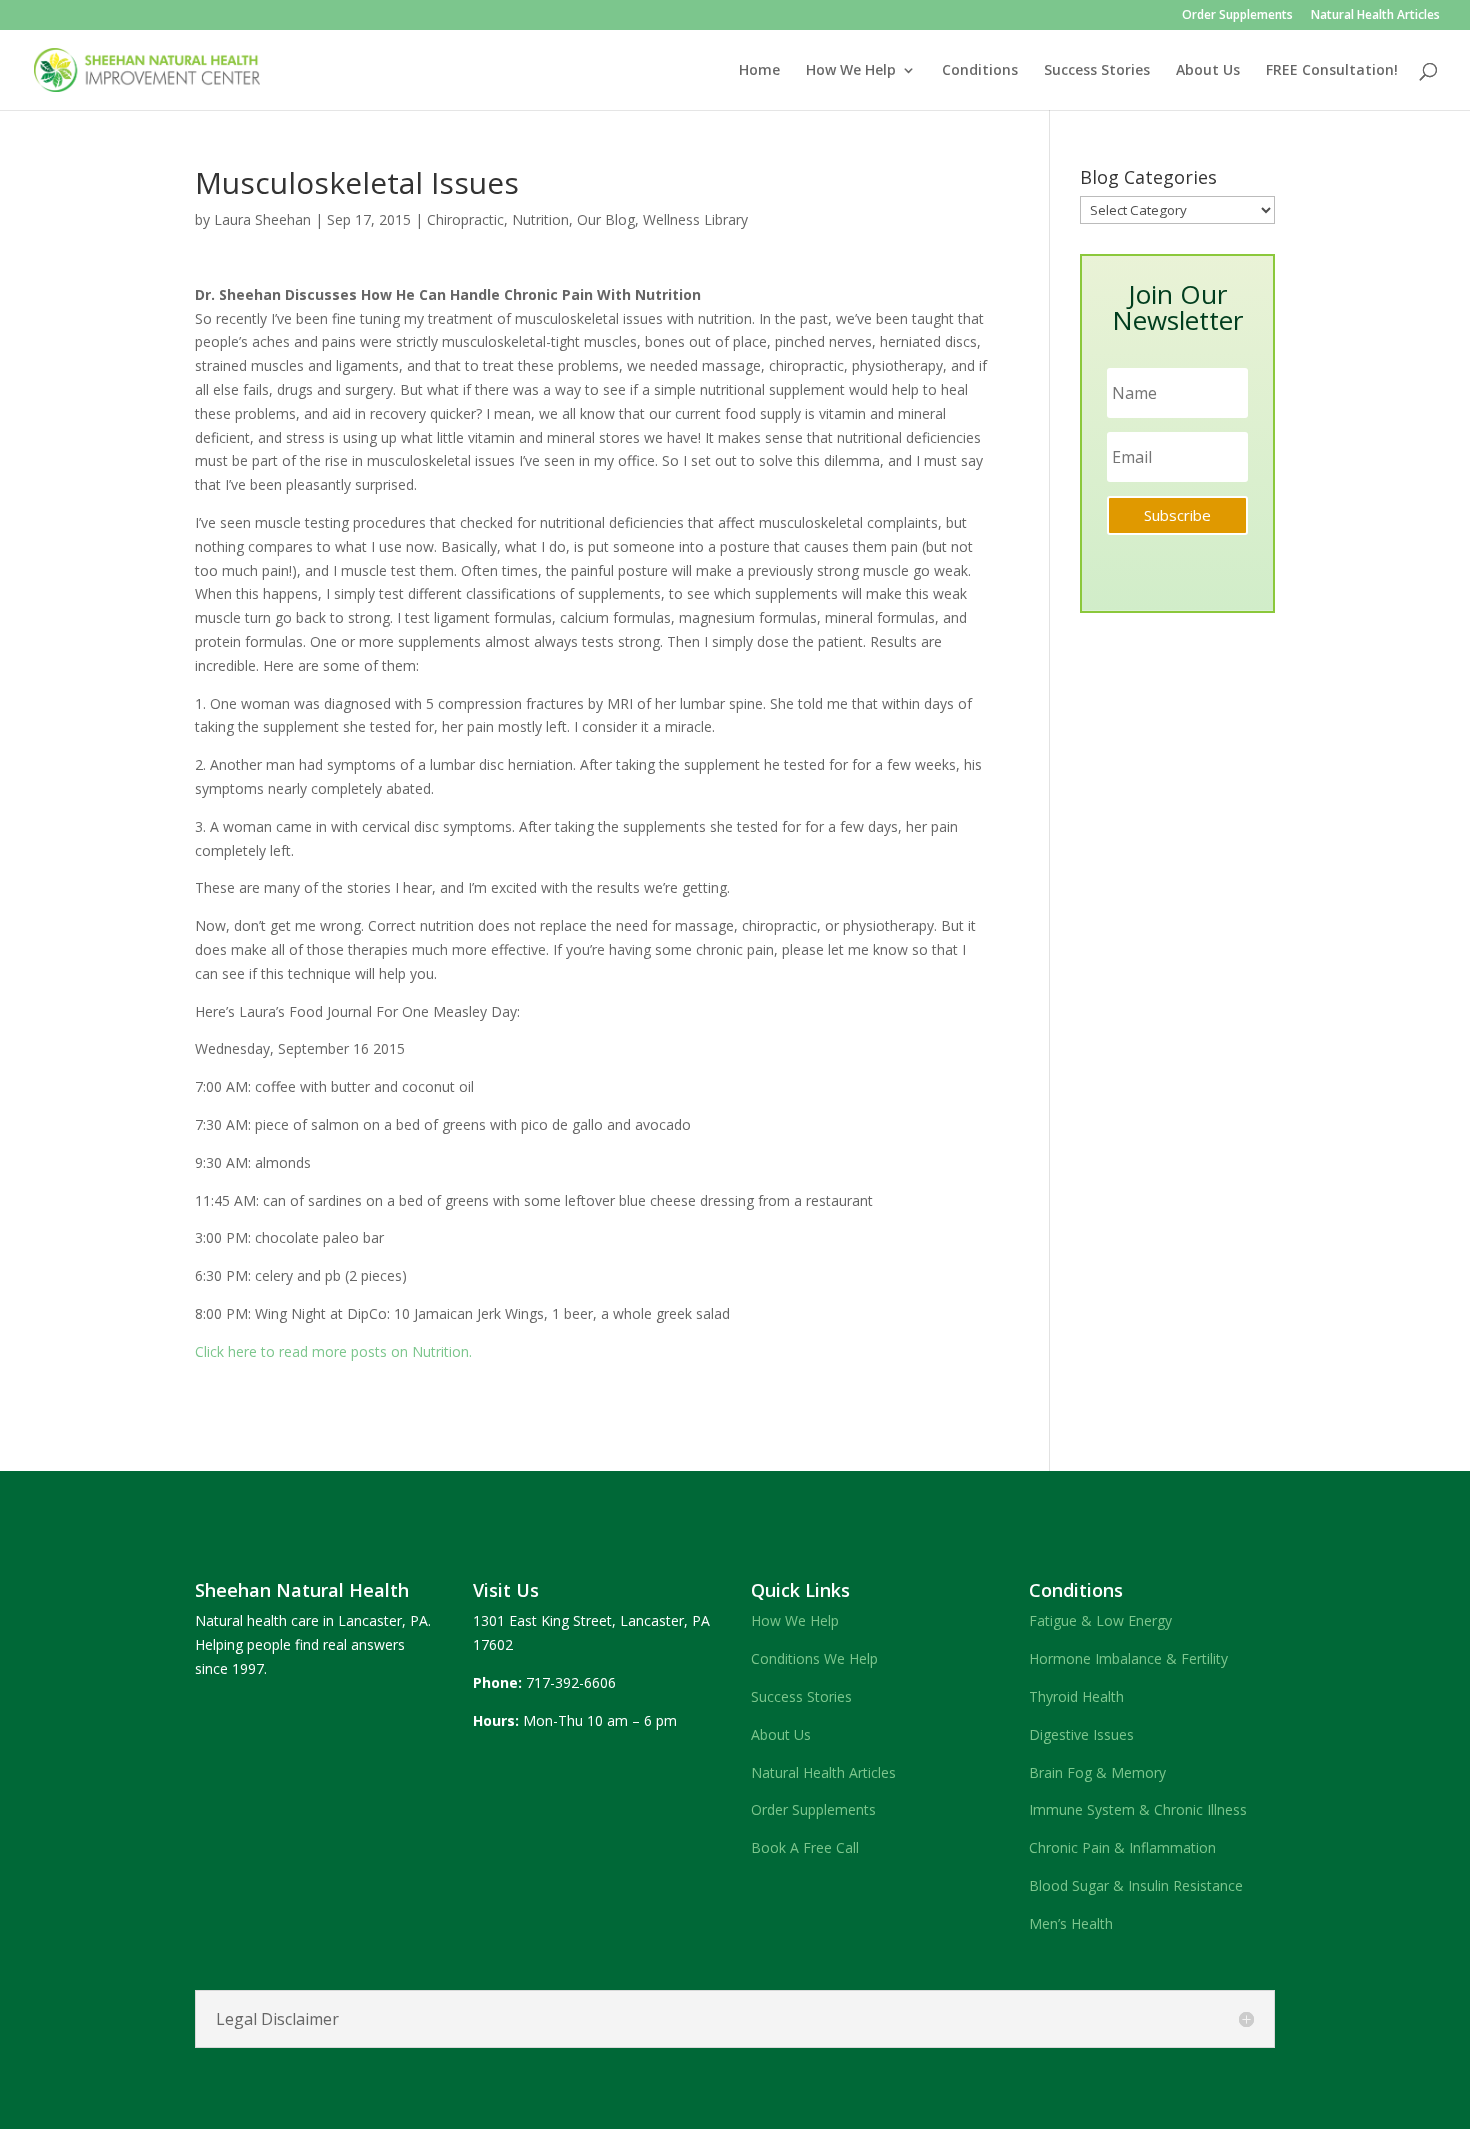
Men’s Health (1071, 1923)
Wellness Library (695, 219)
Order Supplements (1237, 16)
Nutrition (540, 219)
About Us (1208, 71)
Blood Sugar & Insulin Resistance (1136, 1885)
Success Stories (1097, 71)
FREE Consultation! (1332, 71)
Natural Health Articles (1375, 16)
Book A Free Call (805, 1847)
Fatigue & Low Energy (1100, 1620)
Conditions (980, 71)
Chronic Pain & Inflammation (1122, 1847)
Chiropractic (465, 219)
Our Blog (606, 219)
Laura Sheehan (262, 219)
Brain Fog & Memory (1097, 1772)
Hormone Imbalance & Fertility (1128, 1658)
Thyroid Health (1076, 1696)
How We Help (851, 71)
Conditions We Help (814, 1658)
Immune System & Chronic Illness (1138, 1809)
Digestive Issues (1081, 1734)
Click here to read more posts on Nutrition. (333, 1351)
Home (759, 71)
